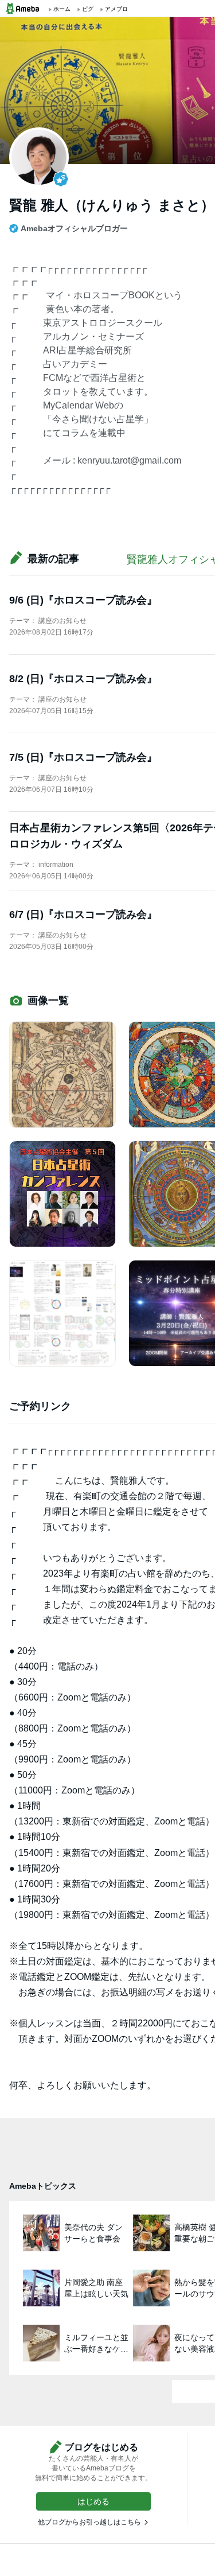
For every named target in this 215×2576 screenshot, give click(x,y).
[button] (93, 2501)
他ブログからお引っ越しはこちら (89, 2522)
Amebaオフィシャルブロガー (74, 228)
